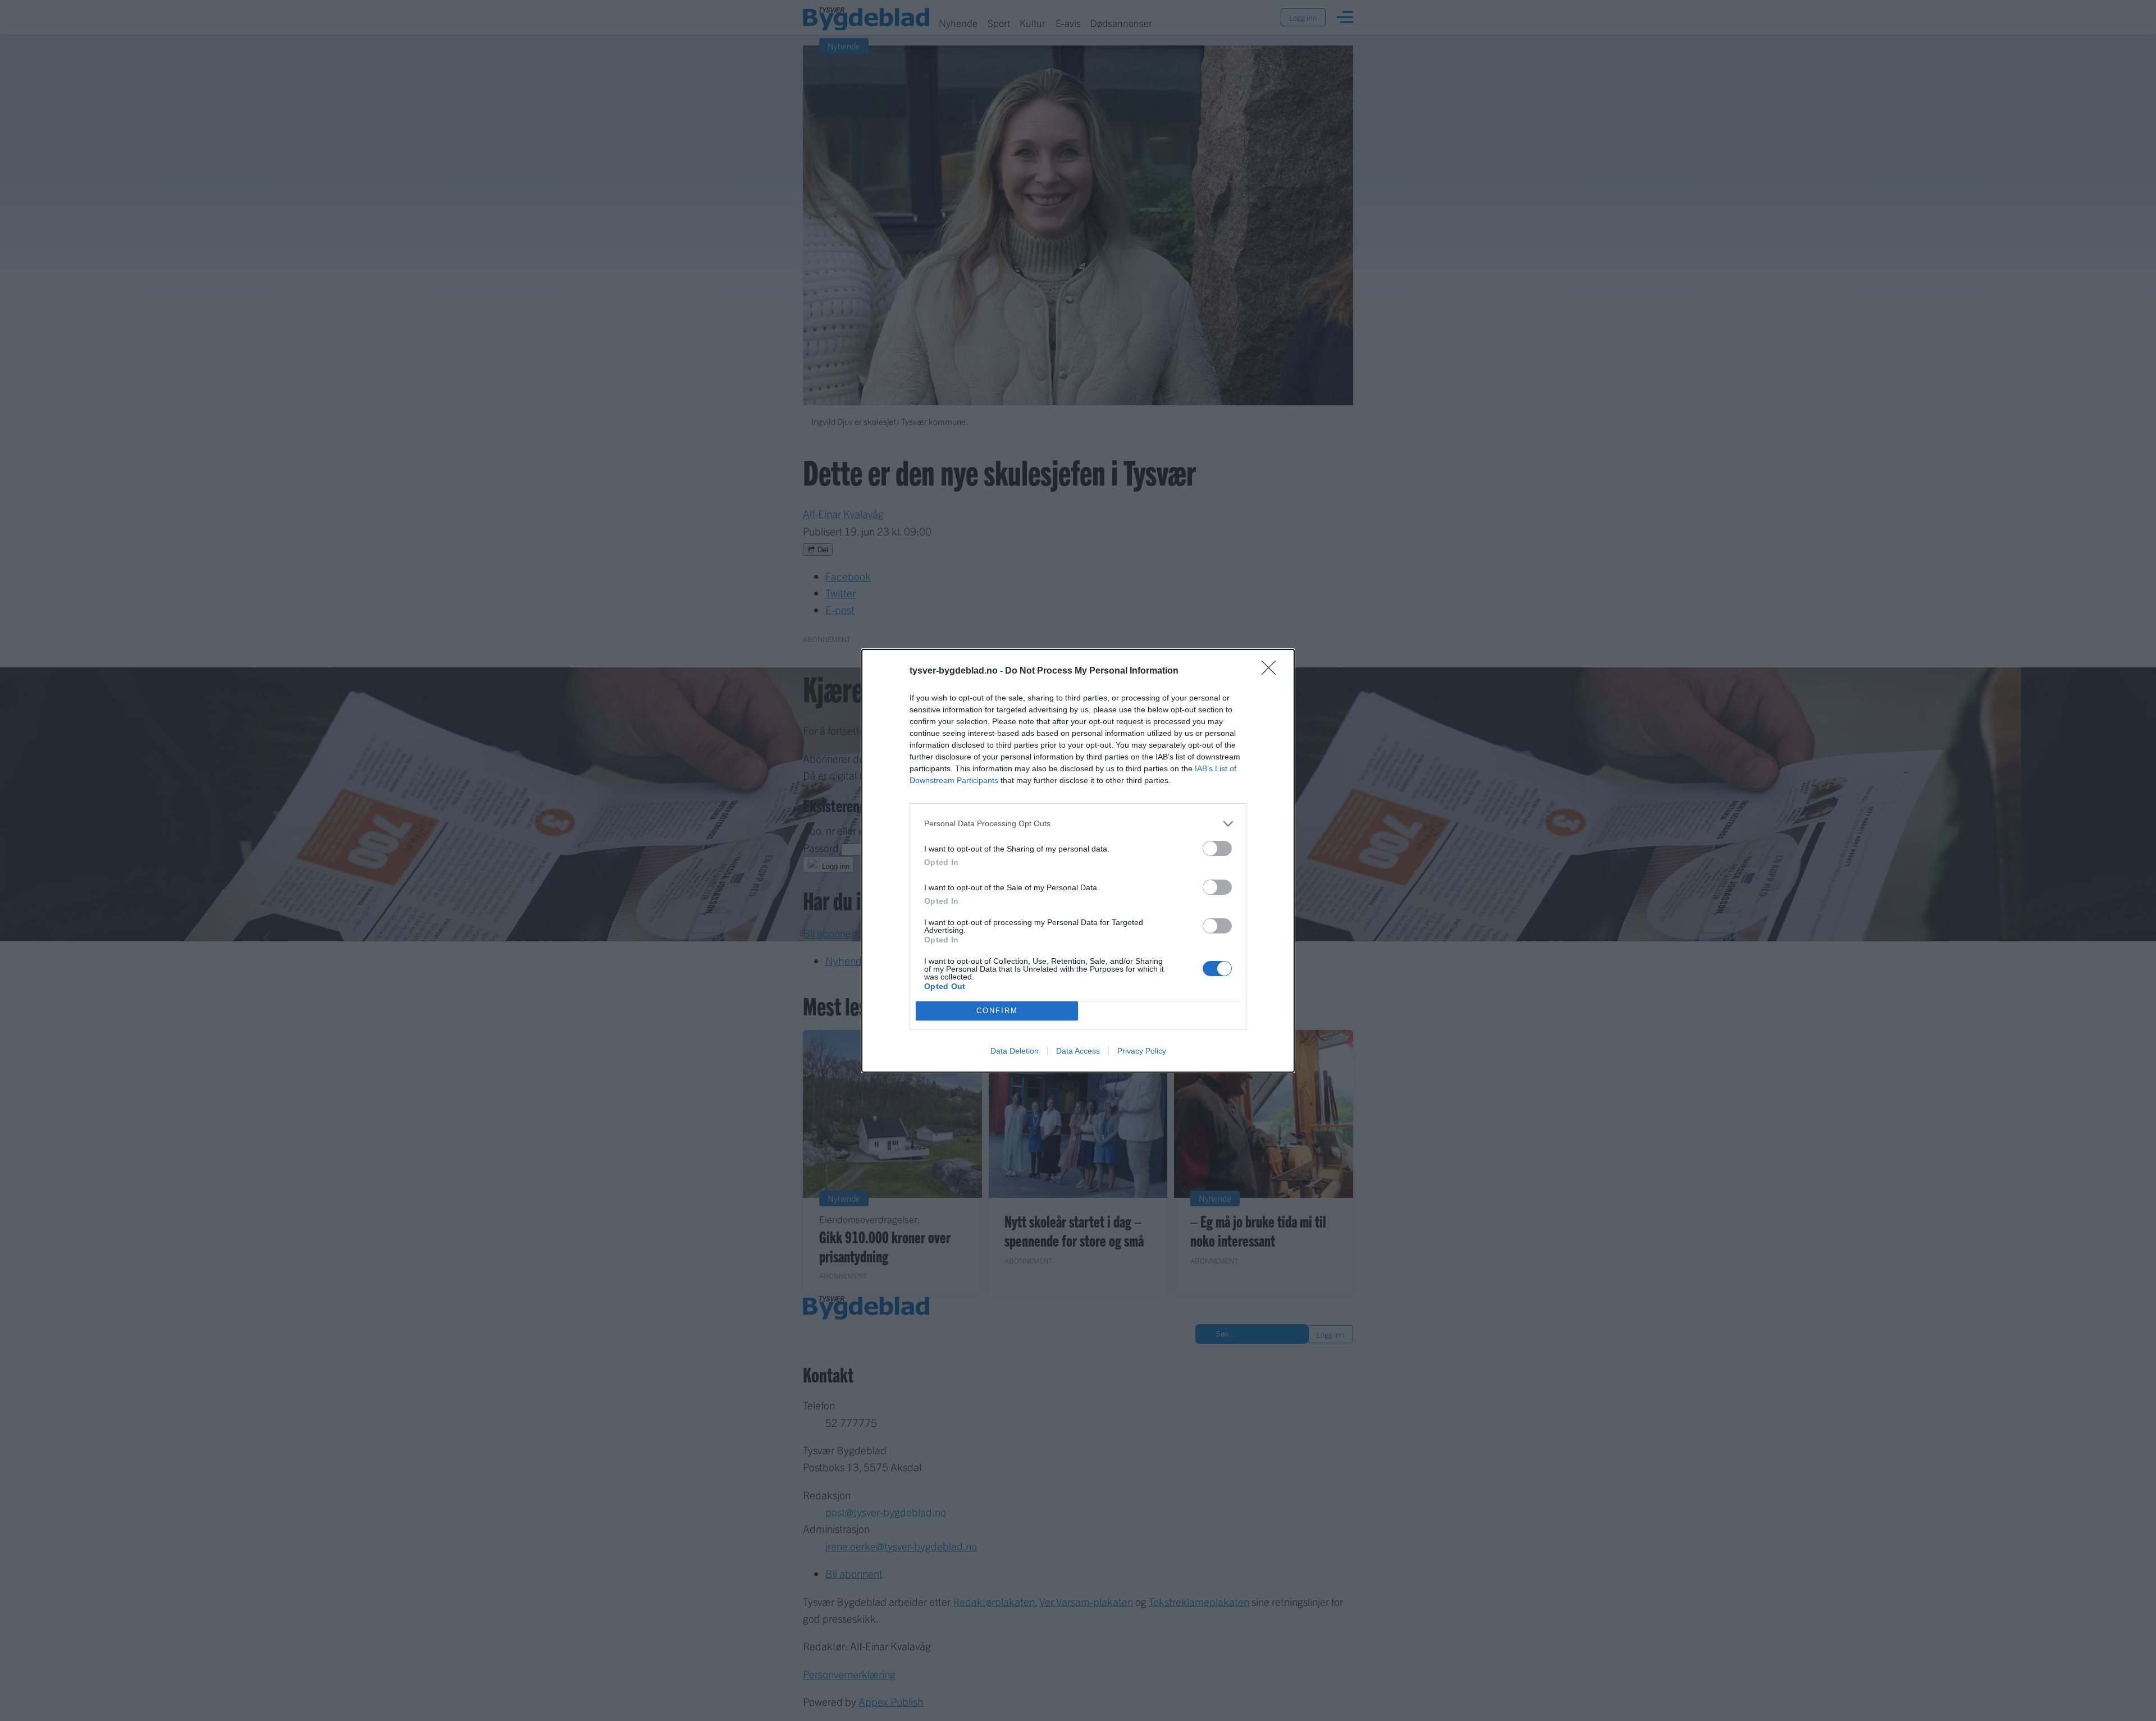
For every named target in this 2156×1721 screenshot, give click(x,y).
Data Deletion (1015, 1051)
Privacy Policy (1142, 1051)
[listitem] (1078, 824)
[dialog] (1078, 861)
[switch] (1217, 848)
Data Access (1078, 1051)
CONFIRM (997, 1011)
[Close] (1272, 671)
